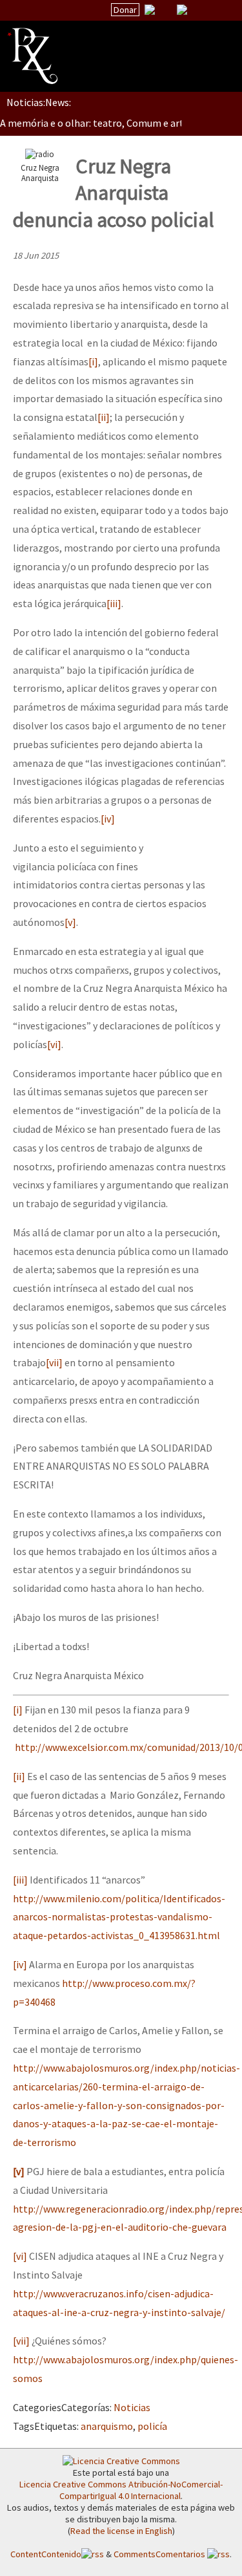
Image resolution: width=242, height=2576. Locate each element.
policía (152, 2426)
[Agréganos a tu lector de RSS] (221, 10)
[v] (70, 922)
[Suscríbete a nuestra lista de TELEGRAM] (182, 10)
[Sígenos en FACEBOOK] (198, 10)
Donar (125, 10)
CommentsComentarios (160, 2554)
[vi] (54, 1044)
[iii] (114, 603)
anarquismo (107, 2426)
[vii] (54, 1362)
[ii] (104, 417)
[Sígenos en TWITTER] (166, 10)
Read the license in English (121, 2531)
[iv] (108, 819)
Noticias (132, 2407)
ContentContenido (46, 2554)
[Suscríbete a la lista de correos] (150, 11)
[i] (93, 361)
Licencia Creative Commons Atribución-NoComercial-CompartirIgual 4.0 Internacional (121, 2490)
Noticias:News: (39, 102)
